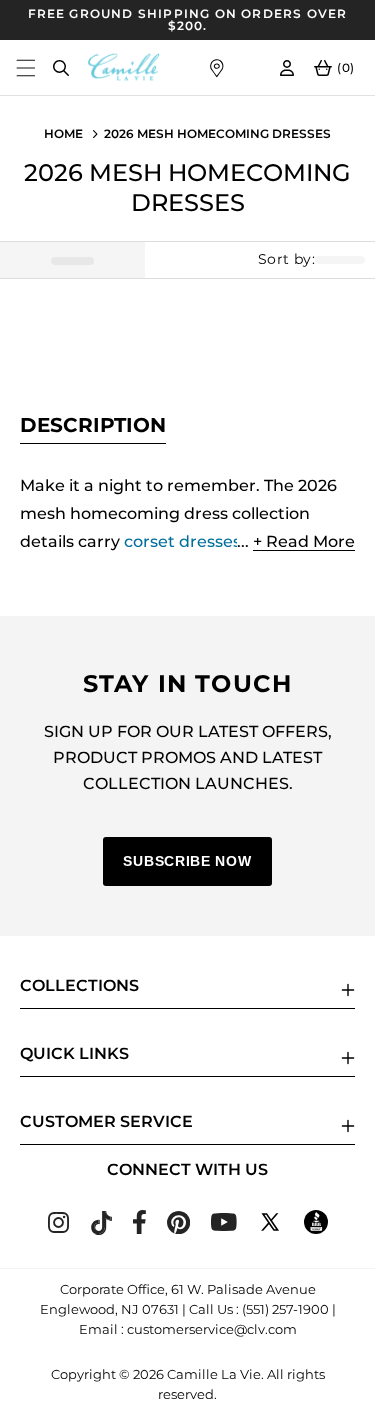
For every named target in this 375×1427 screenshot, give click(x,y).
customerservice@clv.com (212, 1329)
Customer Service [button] (106, 1121)
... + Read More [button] (296, 541)
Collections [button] (79, 985)
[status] (72, 260)
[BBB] (316, 1228)
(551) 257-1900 (285, 1309)
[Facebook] (139, 1228)
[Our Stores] (216, 67)
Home (63, 133)
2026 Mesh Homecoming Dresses (217, 133)
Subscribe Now (187, 861)
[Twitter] (270, 1228)
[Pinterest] (178, 1228)
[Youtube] (224, 1225)
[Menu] (25, 67)
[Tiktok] (101, 1229)
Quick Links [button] (74, 1053)
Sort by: (286, 259)
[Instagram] (58, 1227)
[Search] (60, 67)
